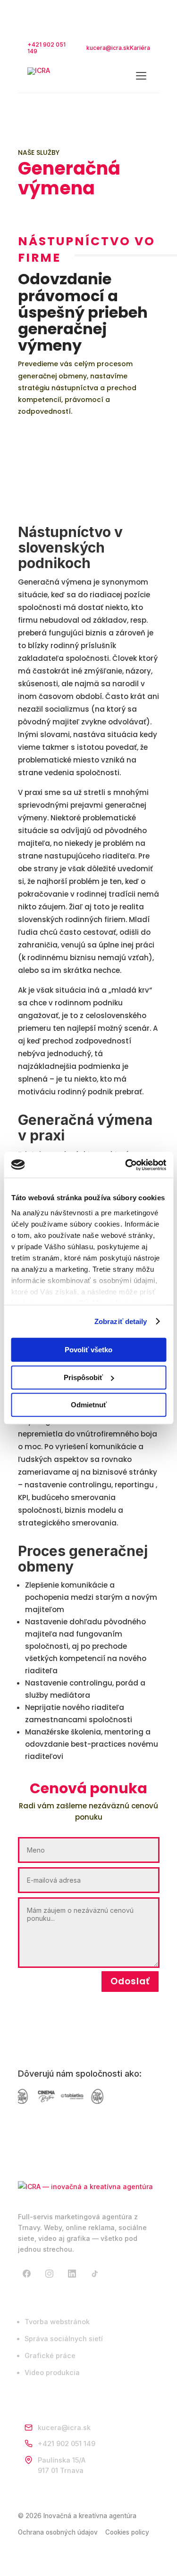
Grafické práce (50, 2355)
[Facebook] (27, 2274)
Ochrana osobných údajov (58, 2532)
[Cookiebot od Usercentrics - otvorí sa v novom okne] (126, 1165)
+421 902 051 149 (46, 48)
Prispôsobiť (83, 1377)
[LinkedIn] (72, 2274)
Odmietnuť (89, 1405)
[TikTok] (95, 2274)
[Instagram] (50, 2274)
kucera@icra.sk (108, 48)
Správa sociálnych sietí (64, 2339)
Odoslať (130, 1981)
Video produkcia (52, 2372)
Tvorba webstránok (57, 2322)
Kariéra (140, 48)
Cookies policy (127, 2532)
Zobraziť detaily (121, 1321)
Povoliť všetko (88, 1350)
